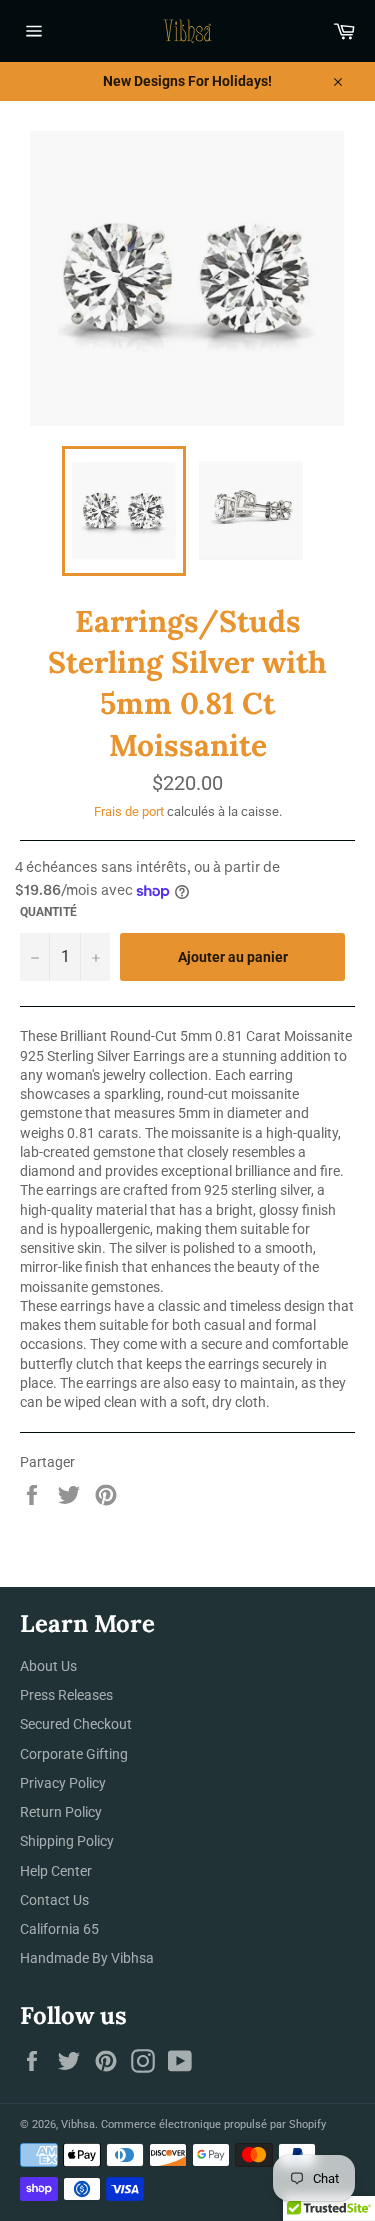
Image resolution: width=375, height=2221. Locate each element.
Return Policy (61, 1812)
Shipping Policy (67, 1841)
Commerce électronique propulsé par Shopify (213, 2124)
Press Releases (66, 1695)
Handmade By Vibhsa (87, 1958)
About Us (48, 1666)
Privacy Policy (63, 1783)
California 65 (59, 1929)
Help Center (56, 1871)
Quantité (48, 912)
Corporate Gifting (74, 1754)
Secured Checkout (76, 1724)
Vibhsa (78, 2124)
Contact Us (54, 1900)
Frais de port (129, 811)
